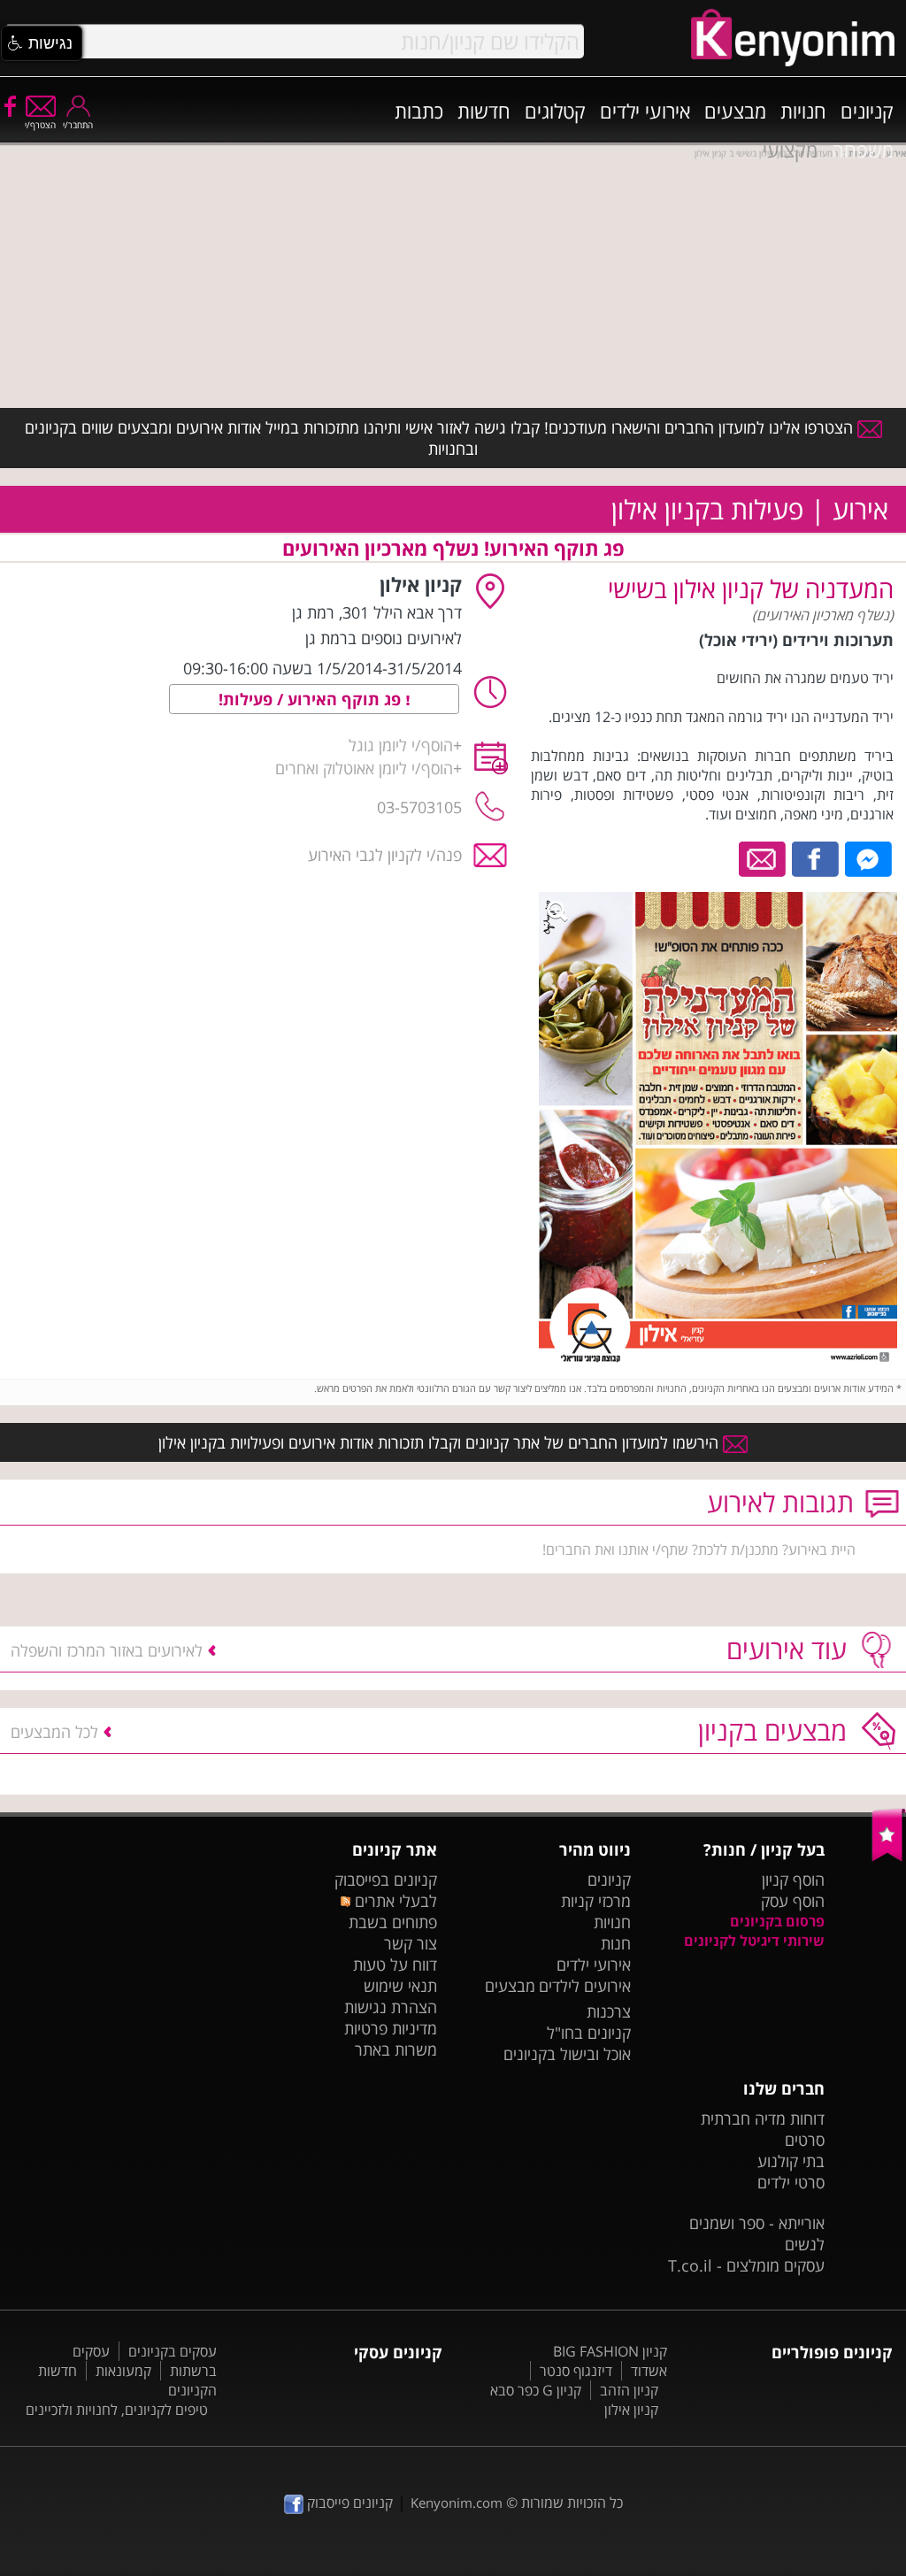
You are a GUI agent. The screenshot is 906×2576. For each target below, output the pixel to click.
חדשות (484, 111)
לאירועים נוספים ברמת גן (384, 638)
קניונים (867, 111)
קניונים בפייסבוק (386, 1880)
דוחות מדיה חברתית (763, 2118)
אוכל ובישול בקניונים (567, 2054)
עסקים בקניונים (173, 2351)
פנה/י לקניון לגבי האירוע (385, 855)
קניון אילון (631, 2410)
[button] (42, 43)
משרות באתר (396, 2049)
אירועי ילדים (645, 111)
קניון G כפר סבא (536, 2390)
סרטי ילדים (791, 2182)
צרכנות (609, 2011)
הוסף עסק (793, 1901)
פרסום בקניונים (777, 1921)
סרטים (805, 2140)
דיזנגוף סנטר (576, 2371)
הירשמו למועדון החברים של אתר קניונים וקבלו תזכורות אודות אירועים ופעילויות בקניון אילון (441, 1442)
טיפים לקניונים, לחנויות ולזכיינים (117, 2410)
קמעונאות (123, 2371)
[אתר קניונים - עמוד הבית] (889, 1857)
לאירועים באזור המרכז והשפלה (107, 1650)
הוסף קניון (793, 1880)
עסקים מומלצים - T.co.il (746, 2265)
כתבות (419, 111)
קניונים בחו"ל (589, 2033)
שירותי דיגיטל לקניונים (754, 1941)
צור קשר (411, 1943)
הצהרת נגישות (391, 2007)
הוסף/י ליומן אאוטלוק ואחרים (364, 768)
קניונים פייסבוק (348, 2503)
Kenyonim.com (457, 2503)
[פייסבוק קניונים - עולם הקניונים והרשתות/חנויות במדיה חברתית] (9, 105)
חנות (616, 1943)
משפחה (863, 150)
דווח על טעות (395, 1965)
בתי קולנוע (791, 2161)
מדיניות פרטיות (391, 2028)
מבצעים (735, 111)
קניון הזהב (629, 2390)
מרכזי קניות (596, 1901)
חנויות (803, 111)
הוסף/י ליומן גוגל (401, 745)
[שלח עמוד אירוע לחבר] (763, 857)
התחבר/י (78, 125)
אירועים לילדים (585, 1986)
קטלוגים (555, 111)
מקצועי (790, 150)
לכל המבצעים (54, 1732)
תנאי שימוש (400, 1986)
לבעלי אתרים (394, 1901)
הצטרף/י (40, 125)
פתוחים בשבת (393, 1922)
